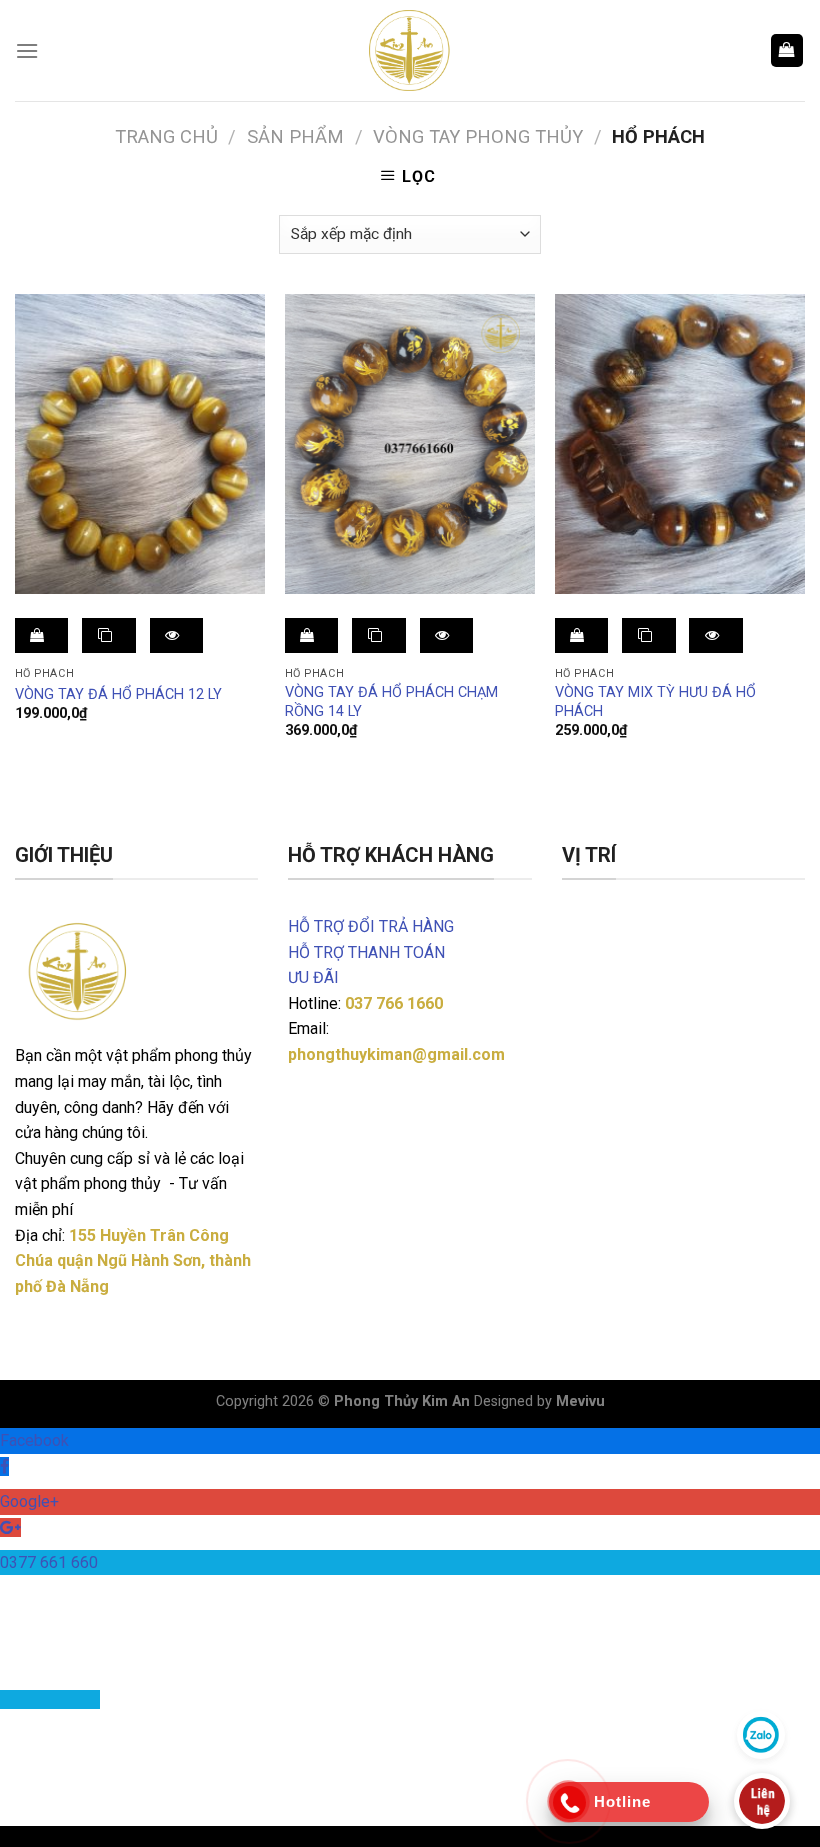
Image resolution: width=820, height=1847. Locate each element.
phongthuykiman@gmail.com (396, 1054)
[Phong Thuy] (410, 50)
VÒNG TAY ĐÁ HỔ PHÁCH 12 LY (118, 694)
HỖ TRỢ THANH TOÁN (366, 952)
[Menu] (27, 50)
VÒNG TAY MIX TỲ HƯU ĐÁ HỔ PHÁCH (655, 702)
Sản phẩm (295, 136)
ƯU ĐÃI (313, 977)
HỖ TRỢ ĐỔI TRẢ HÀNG (371, 926)
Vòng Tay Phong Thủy (478, 136)
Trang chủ (166, 136)
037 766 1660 (394, 1003)
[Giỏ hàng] (787, 50)
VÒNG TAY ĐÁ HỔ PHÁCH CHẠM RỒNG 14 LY (391, 702)
